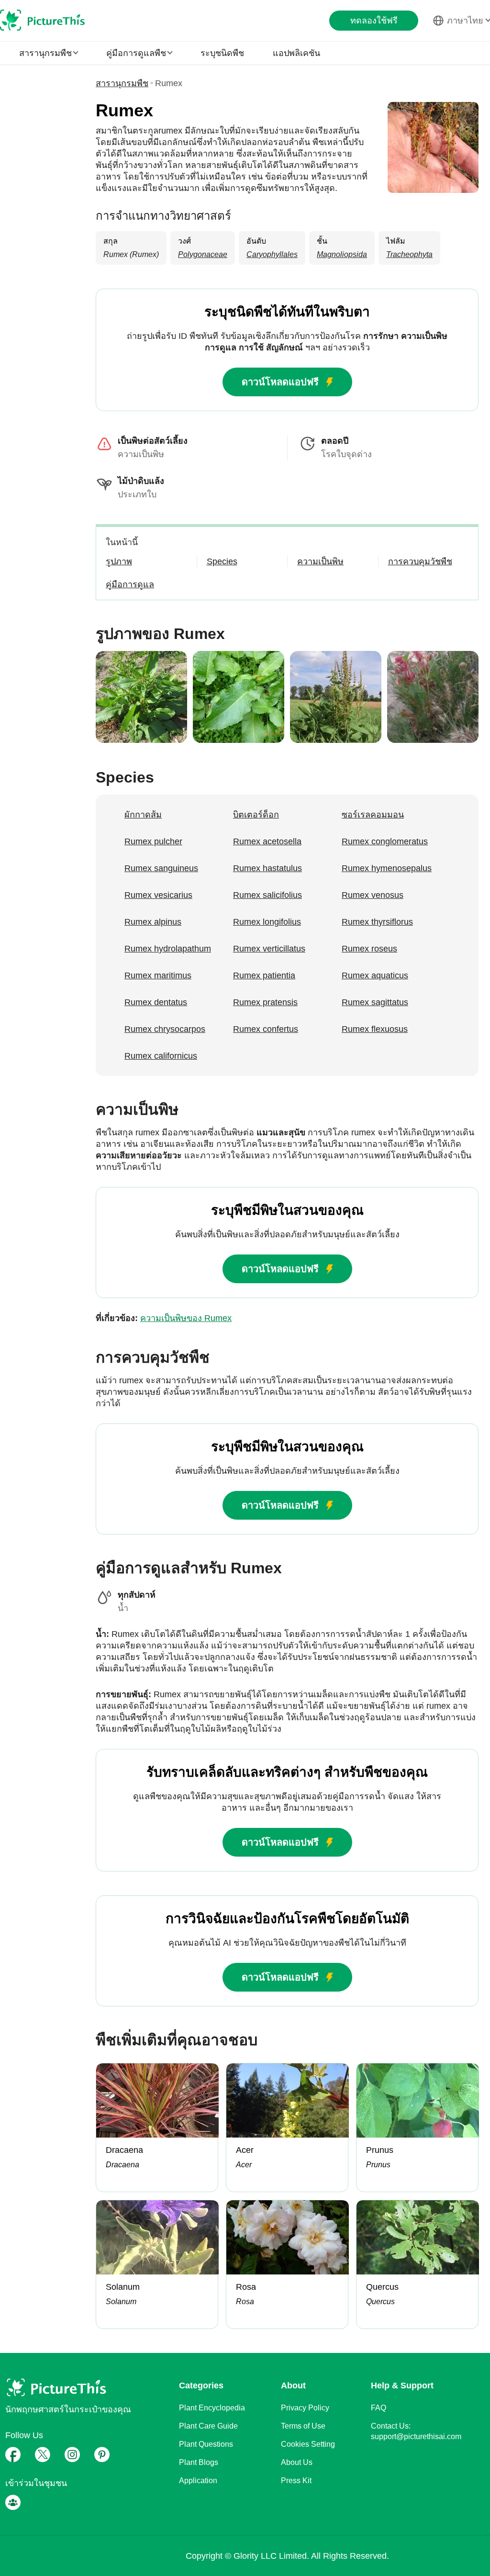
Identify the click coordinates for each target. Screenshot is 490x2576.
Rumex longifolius (267, 922)
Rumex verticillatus (269, 949)
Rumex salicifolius (267, 895)
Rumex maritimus (158, 975)
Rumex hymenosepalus (387, 868)
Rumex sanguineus (161, 868)
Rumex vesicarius (158, 895)
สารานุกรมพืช (122, 83)
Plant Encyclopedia (212, 2408)
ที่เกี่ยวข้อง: (164, 1318)
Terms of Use (303, 2426)
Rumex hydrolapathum (168, 949)
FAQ (379, 2408)
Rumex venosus (373, 895)
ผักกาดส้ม (143, 815)
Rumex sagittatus (375, 1002)
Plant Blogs (199, 2462)
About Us (297, 2462)
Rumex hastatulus (267, 868)
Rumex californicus (161, 1056)
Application (198, 2481)
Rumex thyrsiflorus (377, 922)
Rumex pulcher (153, 841)
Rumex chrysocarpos (165, 1029)
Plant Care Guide (208, 2426)
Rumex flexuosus (375, 1029)
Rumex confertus (266, 1029)
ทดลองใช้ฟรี (374, 21)
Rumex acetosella (267, 841)
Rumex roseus (369, 949)
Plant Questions (206, 2444)
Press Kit (296, 2481)
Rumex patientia (264, 975)
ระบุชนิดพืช (222, 53)
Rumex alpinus (153, 922)
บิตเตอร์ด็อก (256, 815)
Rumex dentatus (156, 1002)
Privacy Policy (305, 2408)
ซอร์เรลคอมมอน (373, 815)
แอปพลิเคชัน (296, 53)
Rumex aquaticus (375, 975)
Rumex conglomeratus (385, 841)
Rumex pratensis (265, 1002)
